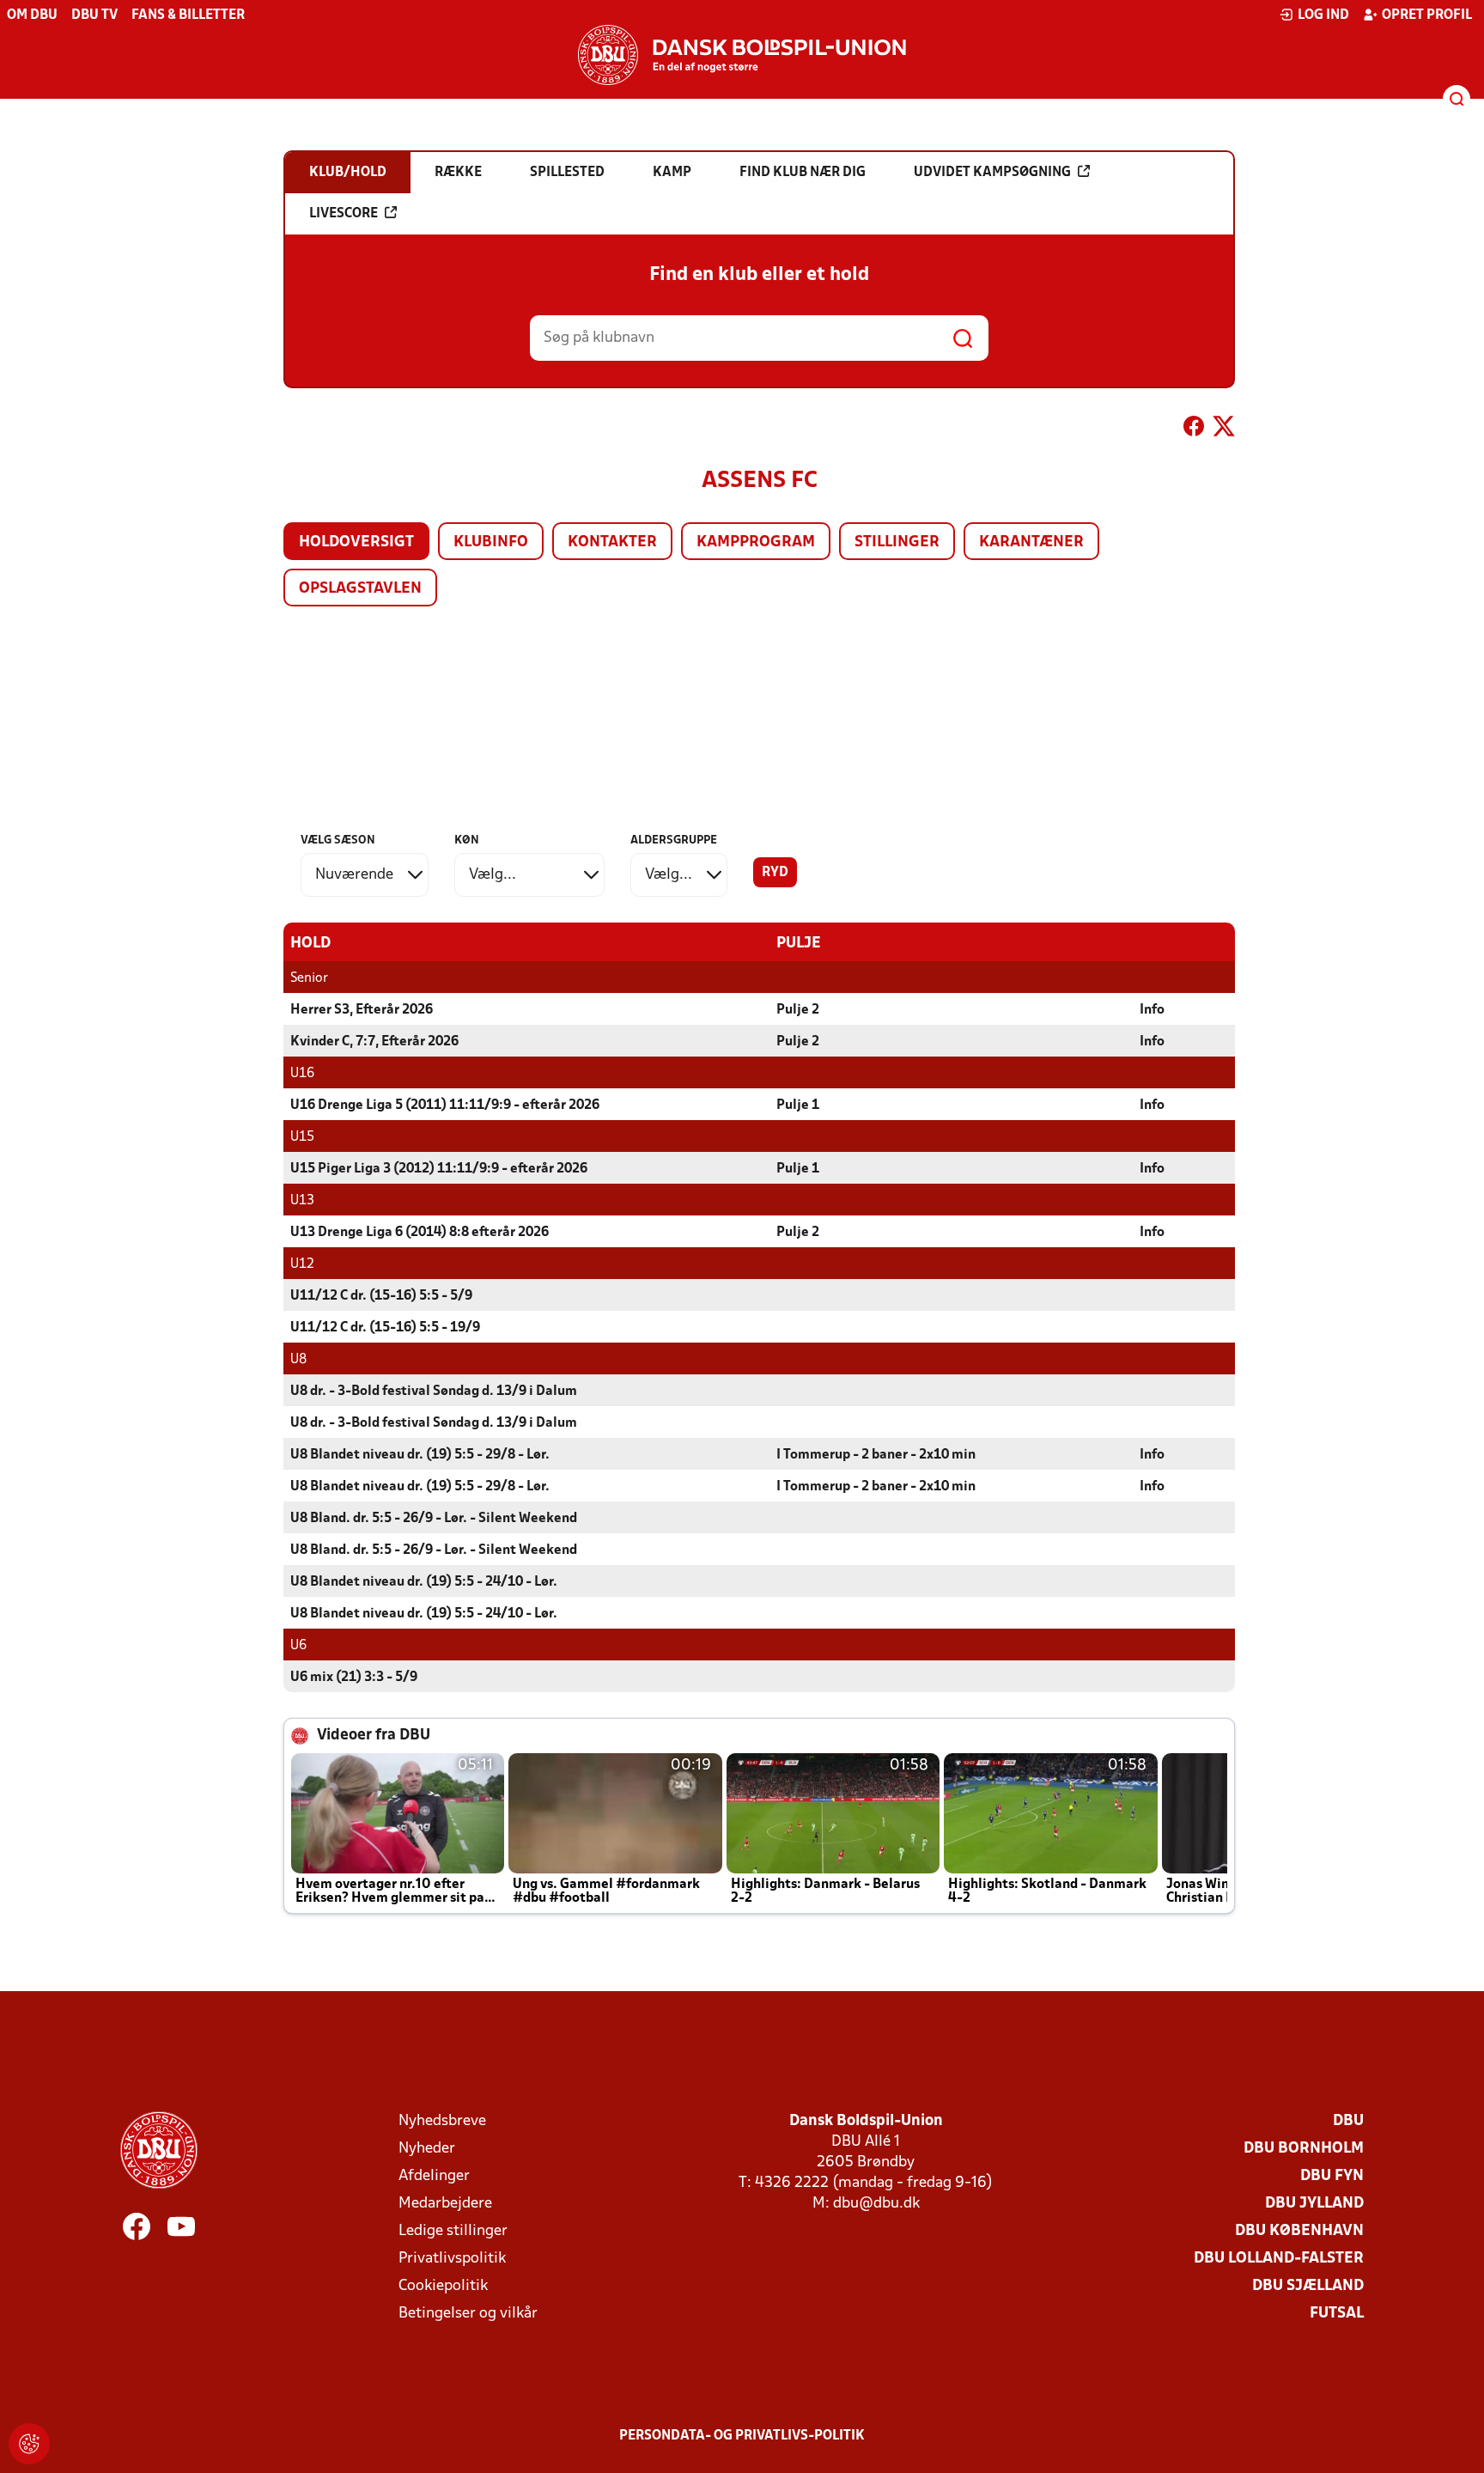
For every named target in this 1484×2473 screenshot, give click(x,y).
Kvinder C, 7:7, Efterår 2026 (374, 1042)
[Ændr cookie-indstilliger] (29, 2444)
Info (1152, 1010)
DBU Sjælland (1308, 2286)
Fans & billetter (188, 15)
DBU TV (94, 15)
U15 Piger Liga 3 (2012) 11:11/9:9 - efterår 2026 (439, 1169)
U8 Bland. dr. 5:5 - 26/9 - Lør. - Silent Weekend (434, 1519)
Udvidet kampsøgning (992, 173)
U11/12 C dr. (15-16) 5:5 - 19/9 (385, 1328)
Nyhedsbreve (442, 2121)
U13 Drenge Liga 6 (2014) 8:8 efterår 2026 (420, 1233)
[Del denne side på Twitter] (1224, 429)
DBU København (1299, 2231)
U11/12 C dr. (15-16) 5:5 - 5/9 (381, 1296)
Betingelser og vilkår (468, 2314)
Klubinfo (491, 542)
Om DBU (32, 15)
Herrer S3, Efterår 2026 (362, 1010)
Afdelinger (434, 2176)
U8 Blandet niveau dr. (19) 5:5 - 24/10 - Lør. (424, 1582)
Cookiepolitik (443, 2286)
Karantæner (1031, 542)
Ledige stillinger (453, 2231)
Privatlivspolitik (452, 2259)
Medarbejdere (445, 2204)
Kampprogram (756, 542)
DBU (1348, 2121)
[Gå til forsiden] (742, 55)
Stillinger (897, 542)
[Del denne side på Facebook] (1194, 429)
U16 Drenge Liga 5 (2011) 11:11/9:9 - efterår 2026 (445, 1106)
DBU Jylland (1314, 2204)
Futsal (1337, 2314)
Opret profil (1427, 15)
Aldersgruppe (674, 841)
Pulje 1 (798, 1106)
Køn (467, 841)
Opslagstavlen (360, 589)
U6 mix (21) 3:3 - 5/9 (354, 1678)
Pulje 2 (798, 1010)
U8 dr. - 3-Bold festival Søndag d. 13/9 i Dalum (434, 1392)
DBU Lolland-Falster (1279, 2259)
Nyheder (427, 2149)
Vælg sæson (338, 841)
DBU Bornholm (1304, 2149)
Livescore (344, 214)
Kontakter (612, 542)
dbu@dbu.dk (876, 2204)
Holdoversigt (356, 542)
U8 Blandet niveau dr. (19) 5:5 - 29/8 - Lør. (420, 1455)
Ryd (775, 873)
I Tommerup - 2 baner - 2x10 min (876, 1455)
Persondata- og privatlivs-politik (742, 2436)
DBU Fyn (1332, 2176)
